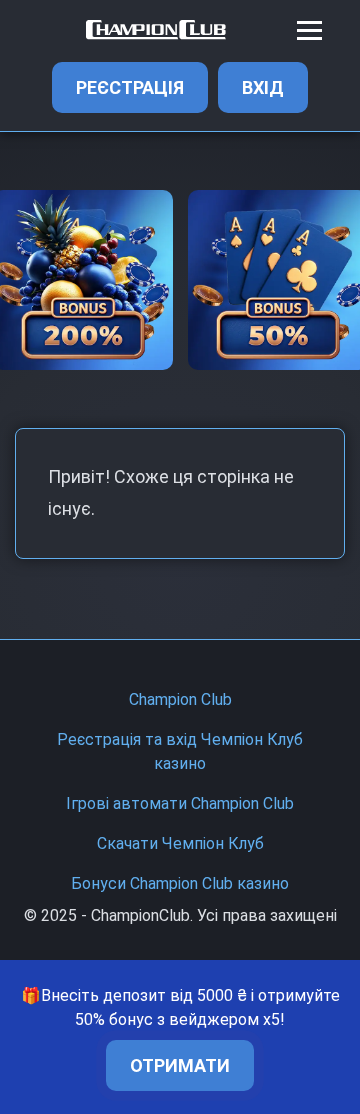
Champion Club (180, 699)
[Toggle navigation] (309, 30)
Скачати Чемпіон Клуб (180, 843)
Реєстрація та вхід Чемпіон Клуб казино (180, 751)
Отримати (180, 1065)
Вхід (263, 87)
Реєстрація (130, 87)
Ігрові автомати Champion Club (180, 803)
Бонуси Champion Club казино (180, 883)
